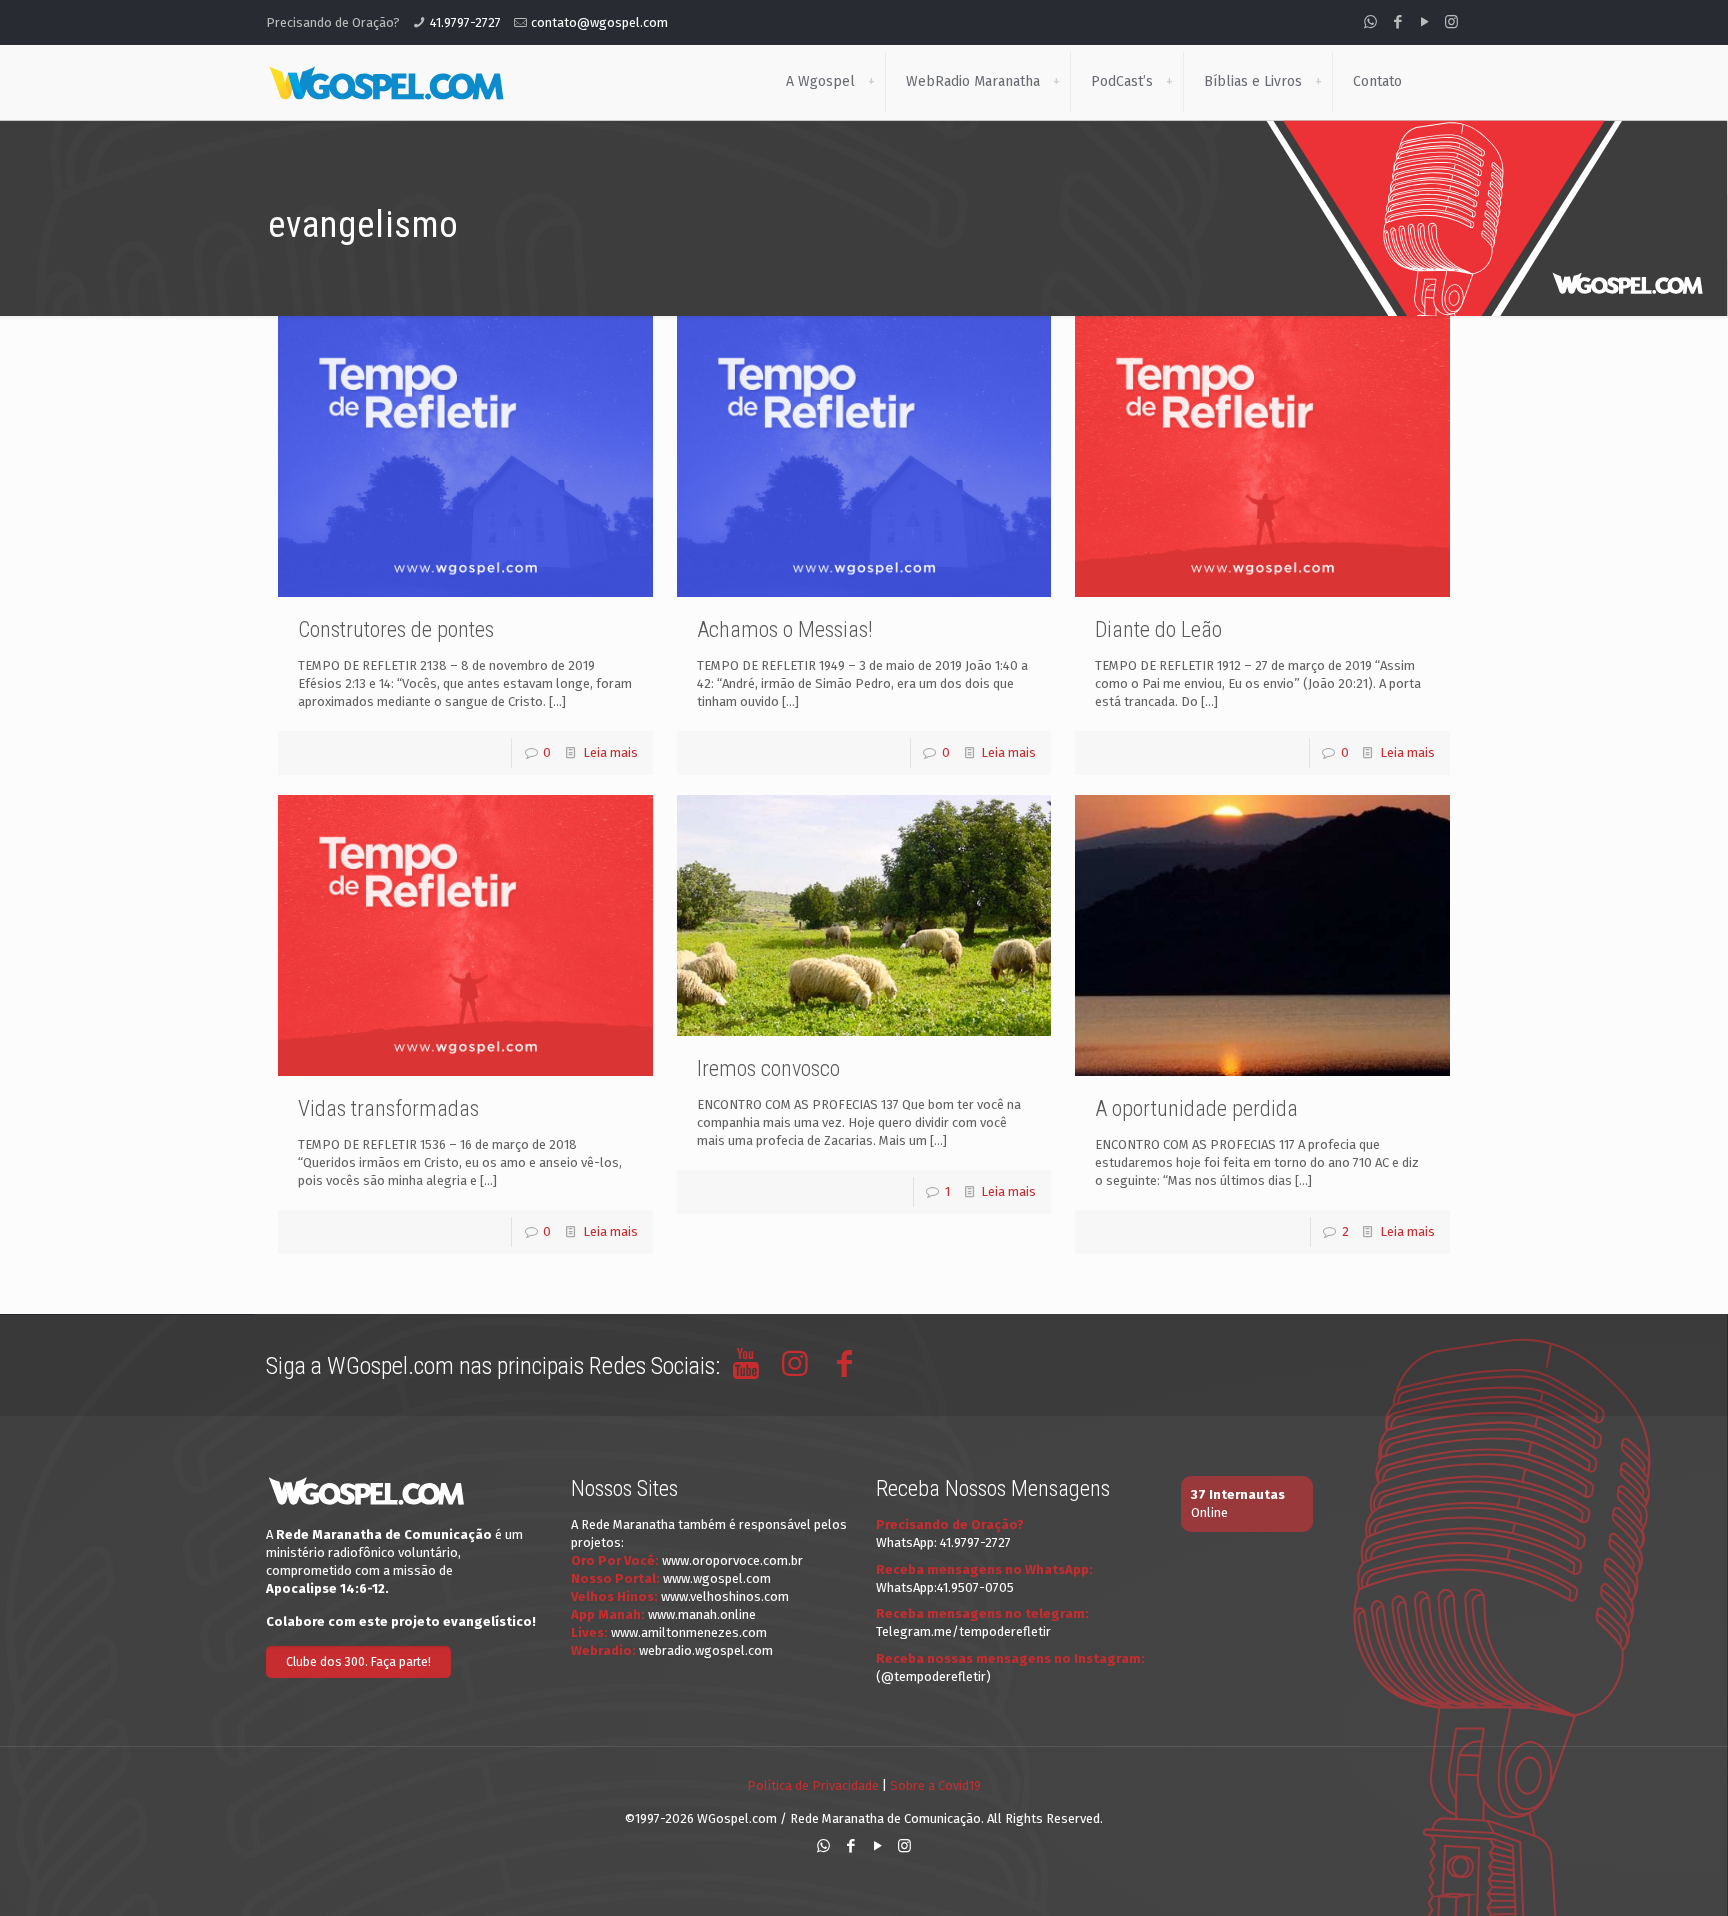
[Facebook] (1397, 22)
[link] (871, 82)
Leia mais (610, 752)
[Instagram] (1451, 22)
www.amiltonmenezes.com (689, 1632)
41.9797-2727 (465, 22)
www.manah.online (702, 1614)
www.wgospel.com (717, 1578)
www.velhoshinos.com (725, 1596)
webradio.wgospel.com (706, 1650)
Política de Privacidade (813, 1785)
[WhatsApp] (1370, 22)
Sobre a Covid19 (935, 1785)
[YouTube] (1424, 22)
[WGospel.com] (386, 82)
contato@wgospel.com (599, 22)
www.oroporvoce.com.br (732, 1560)
